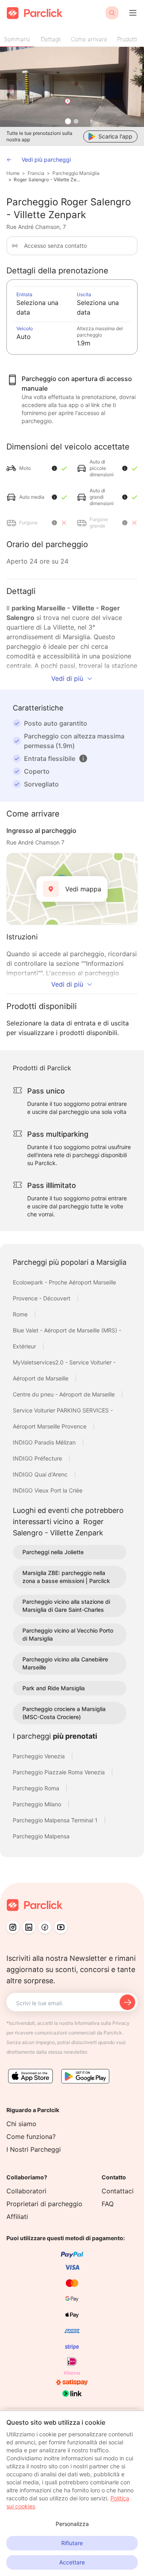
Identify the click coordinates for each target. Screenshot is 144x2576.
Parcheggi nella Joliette (53, 1552)
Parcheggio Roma (37, 1788)
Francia (36, 173)
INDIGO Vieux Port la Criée (48, 1490)
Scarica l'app (115, 136)
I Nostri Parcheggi (34, 2149)
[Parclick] (35, 13)
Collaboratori (26, 2191)
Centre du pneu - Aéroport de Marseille (65, 1394)
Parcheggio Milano (38, 1804)
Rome (21, 1314)
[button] (83, 758)
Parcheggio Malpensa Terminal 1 (56, 1820)
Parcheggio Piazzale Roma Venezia (60, 1772)
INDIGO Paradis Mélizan (45, 1442)
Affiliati (17, 2217)
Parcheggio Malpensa (41, 1836)
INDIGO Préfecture (38, 1458)
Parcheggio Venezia (40, 1756)
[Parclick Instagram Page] (13, 1927)
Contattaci (118, 2191)
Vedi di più (67, 678)
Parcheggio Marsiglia (76, 173)
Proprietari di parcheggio (44, 2204)
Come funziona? (31, 2137)
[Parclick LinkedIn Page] (29, 1927)
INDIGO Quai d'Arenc (41, 1474)
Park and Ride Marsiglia (54, 1688)
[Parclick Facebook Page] (45, 1927)
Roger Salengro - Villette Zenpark (48, 180)
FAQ (108, 2204)
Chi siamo (21, 2124)
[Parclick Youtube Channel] (61, 1927)
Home (13, 173)
